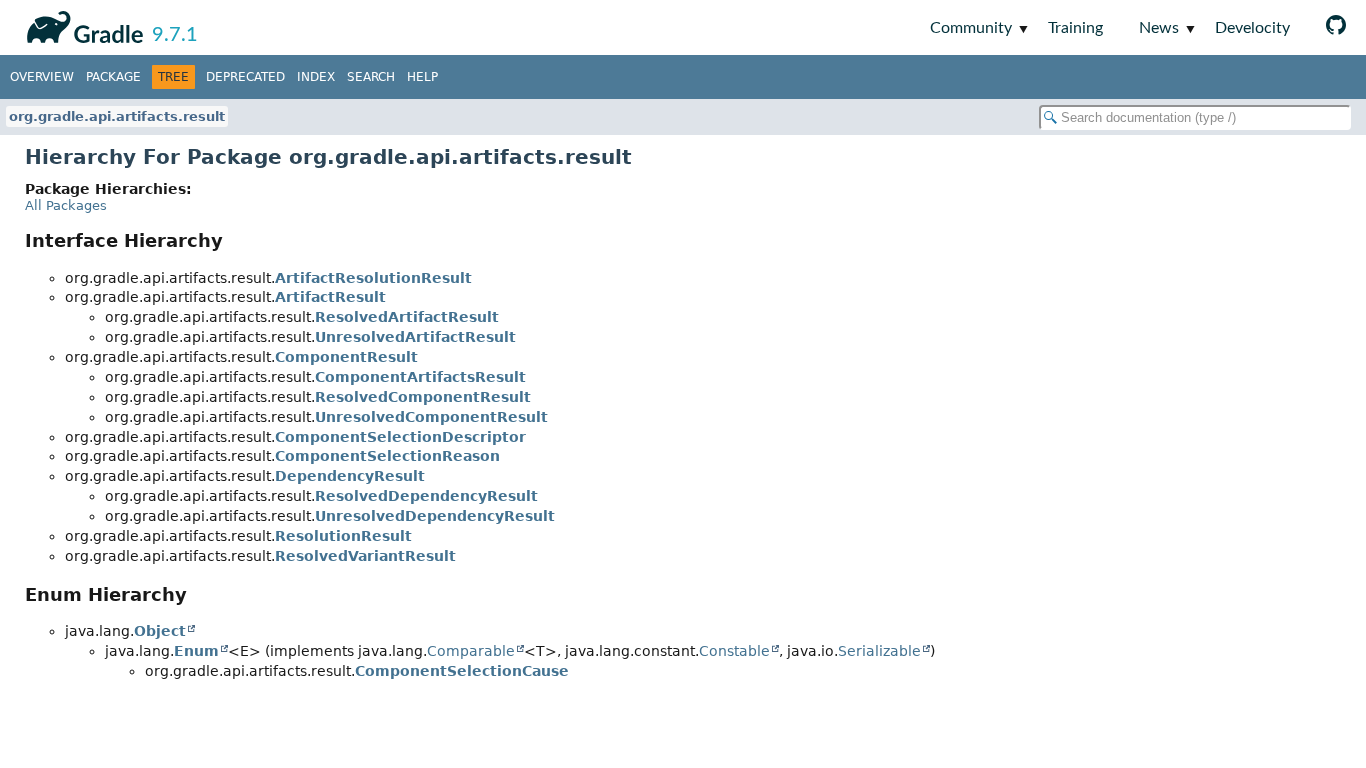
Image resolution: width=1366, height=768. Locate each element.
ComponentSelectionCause (462, 671)
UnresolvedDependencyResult (435, 516)
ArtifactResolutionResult (373, 278)
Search (371, 77)
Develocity (1252, 28)
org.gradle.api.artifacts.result (117, 116)
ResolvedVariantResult (365, 556)
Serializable (879, 651)
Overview (42, 77)
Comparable (471, 651)
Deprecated (245, 77)
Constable (734, 651)
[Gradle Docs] (81, 24)
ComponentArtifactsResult (420, 377)
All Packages (66, 205)
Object (160, 631)
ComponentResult (346, 357)
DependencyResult (350, 476)
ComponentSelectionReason (387, 456)
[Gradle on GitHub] (1336, 27)
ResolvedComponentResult (423, 397)
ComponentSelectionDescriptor (400, 437)
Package (113, 77)
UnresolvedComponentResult (431, 417)
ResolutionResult (343, 536)
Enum (196, 651)
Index (316, 77)
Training (1075, 28)
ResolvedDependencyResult (426, 496)
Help (422, 77)
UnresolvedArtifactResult (415, 337)
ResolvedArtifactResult (407, 317)
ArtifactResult (330, 297)
